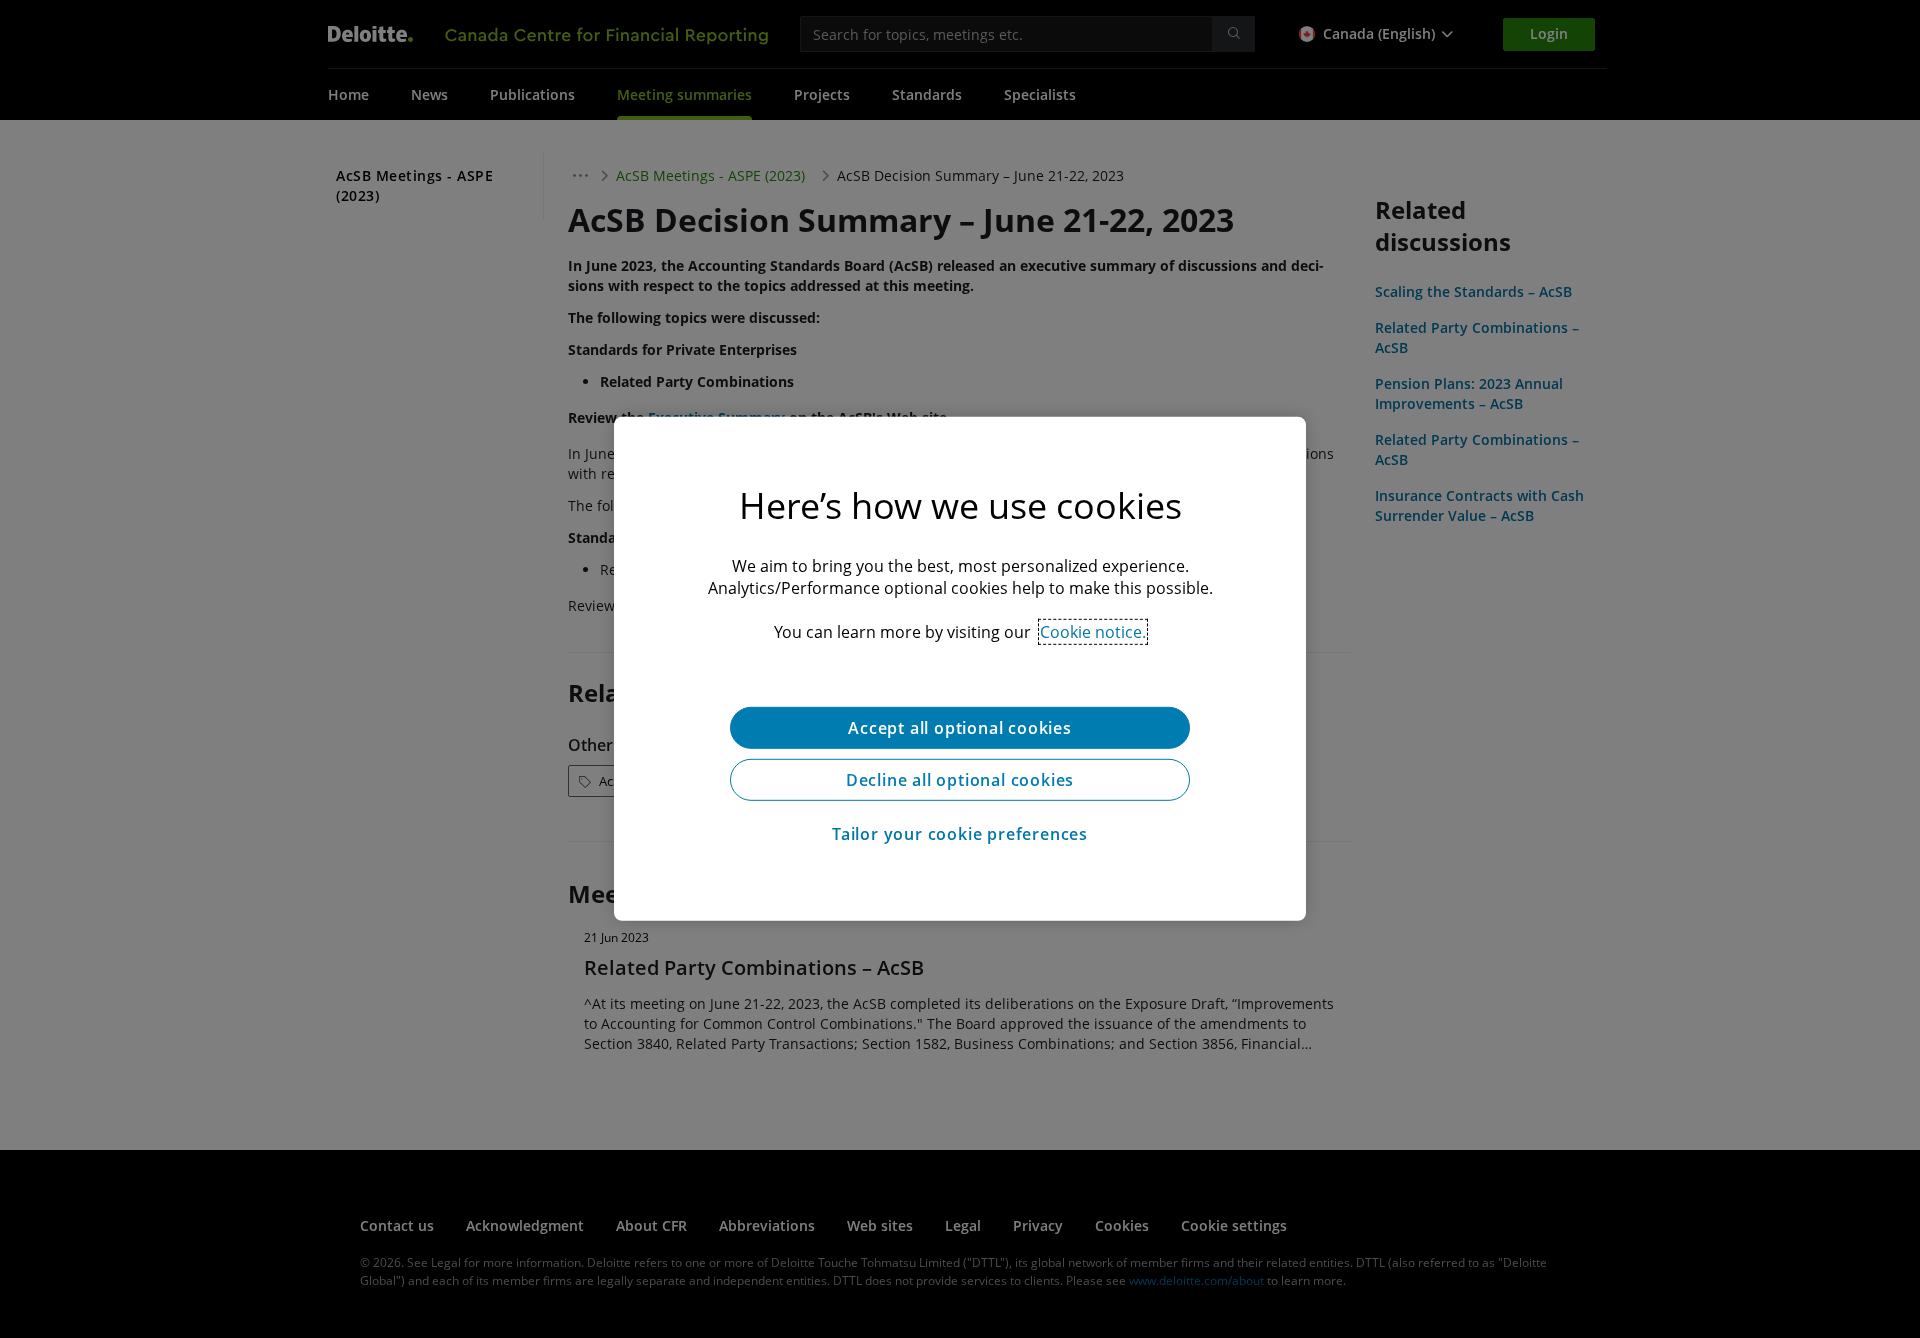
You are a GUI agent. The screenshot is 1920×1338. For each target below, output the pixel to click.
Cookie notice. (1093, 632)
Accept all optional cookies (960, 728)
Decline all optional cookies (960, 780)
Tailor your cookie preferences (960, 834)
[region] (960, 669)
